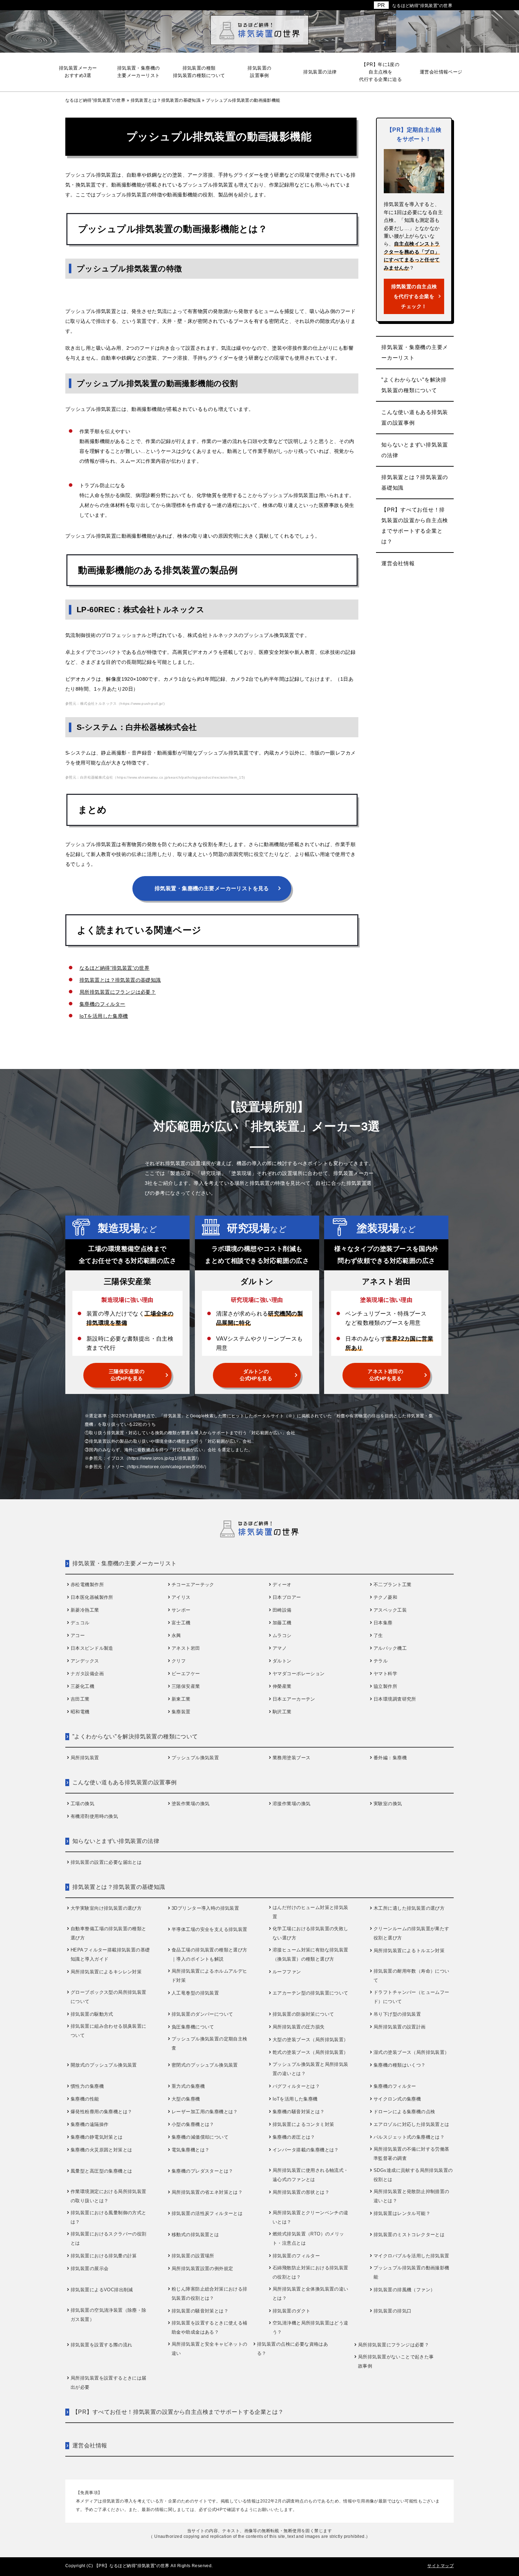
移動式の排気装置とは (195, 2235)
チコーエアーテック (193, 1585)
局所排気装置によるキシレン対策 (106, 1972)
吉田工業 (80, 1699)
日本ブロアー (287, 1597)
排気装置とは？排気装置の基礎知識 (120, 980)
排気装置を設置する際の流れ (101, 2345)
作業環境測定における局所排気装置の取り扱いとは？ (109, 2196)
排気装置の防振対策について (303, 2014)
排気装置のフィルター (296, 2256)
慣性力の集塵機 (87, 2086)
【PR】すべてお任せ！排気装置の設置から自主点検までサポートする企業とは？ (415, 525)
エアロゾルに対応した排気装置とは (411, 2124)
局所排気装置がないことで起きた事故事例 (396, 2361)
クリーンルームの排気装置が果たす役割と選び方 (411, 1933)
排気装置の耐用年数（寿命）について (411, 1976)
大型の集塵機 (186, 2099)
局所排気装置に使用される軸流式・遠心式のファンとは (311, 2175)
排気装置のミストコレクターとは (409, 2235)
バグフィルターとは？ (296, 2086)
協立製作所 (385, 1686)
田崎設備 (282, 1610)
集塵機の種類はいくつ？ (400, 2065)
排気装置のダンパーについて (202, 2014)
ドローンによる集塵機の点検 (404, 2112)
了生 (378, 1635)
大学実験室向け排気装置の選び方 (106, 1908)
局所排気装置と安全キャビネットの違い (210, 2349)
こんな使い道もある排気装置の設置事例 (415, 417)
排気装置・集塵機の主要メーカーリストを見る (212, 888)
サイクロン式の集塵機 (397, 2099)
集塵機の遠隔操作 (90, 2124)
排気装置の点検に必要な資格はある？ (293, 2349)
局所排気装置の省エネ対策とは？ (207, 2192)
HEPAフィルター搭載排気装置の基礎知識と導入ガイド (110, 1954)
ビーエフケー (186, 1674)
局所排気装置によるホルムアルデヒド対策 (210, 1976)
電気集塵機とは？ (190, 2150)
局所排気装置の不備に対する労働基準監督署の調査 (411, 2154)
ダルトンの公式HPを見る (256, 1375)
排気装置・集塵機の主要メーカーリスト (415, 352)
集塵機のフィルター (102, 1004)
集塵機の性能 (85, 2099)
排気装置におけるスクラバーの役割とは (109, 2238)
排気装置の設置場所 (193, 2256)
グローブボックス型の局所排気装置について (109, 1997)
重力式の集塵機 (188, 2086)
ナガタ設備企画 (87, 1674)
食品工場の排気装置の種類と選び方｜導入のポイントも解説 (210, 1954)
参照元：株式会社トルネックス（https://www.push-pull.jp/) (115, 704)
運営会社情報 (398, 563)
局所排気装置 (85, 1758)
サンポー (181, 1610)
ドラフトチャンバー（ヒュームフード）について (411, 1997)
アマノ (280, 1648)
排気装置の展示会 (90, 2268)
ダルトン (282, 1661)
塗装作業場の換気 (190, 1804)
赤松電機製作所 (87, 1585)
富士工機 (181, 1623)
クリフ (179, 1661)
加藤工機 (282, 1623)
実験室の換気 (388, 1804)
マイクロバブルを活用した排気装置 (411, 2256)
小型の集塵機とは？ (193, 2124)
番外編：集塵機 (390, 1758)
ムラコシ (282, 1635)
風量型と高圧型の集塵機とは (101, 2171)
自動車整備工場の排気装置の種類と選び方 (109, 1933)
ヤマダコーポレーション (299, 1674)
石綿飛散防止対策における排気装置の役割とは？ (311, 2272)
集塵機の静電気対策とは (97, 2137)
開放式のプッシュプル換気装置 (104, 2065)
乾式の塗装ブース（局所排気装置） (311, 2052)
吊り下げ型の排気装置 (397, 2014)
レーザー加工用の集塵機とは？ (205, 2112)
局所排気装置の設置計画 (400, 2027)
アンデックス (85, 1661)
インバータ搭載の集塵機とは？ (306, 2150)
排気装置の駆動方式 (92, 2014)
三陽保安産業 (186, 1686)
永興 (176, 1635)
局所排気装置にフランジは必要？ (118, 992)
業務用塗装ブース (291, 1758)
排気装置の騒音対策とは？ (200, 2311)
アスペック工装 (390, 1610)
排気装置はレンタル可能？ (402, 2213)
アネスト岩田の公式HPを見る (385, 1375)
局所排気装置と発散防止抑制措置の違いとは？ (411, 2196)
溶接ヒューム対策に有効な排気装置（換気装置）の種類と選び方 (311, 1954)
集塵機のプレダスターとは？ (202, 2171)
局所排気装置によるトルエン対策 (409, 1951)
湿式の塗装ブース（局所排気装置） (411, 2052)
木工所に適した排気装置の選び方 (409, 1908)
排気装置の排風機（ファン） (404, 2290)
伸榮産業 (282, 1686)
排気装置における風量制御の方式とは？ (109, 2217)
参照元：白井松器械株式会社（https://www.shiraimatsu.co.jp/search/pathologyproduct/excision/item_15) (155, 777)
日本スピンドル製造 (92, 1648)
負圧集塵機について (193, 2027)
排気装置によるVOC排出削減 (102, 2290)
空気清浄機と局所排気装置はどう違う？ (311, 2327)
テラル (381, 1661)
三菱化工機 (82, 1686)
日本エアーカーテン (294, 1699)
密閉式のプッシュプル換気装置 (205, 2065)
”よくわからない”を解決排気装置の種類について (414, 385)
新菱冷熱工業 (85, 1610)
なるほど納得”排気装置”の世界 (422, 6)
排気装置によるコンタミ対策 (303, 2124)
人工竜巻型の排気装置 (195, 1993)
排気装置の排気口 (392, 2311)
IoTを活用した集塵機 (104, 1016)
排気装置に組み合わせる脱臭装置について (109, 2031)
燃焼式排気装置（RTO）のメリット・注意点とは (308, 2238)
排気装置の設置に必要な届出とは (106, 1862)
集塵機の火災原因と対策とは (101, 2150)
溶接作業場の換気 (291, 1804)
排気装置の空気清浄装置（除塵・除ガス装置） (109, 2315)
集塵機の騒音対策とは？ (299, 2112)
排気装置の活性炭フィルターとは (207, 2213)
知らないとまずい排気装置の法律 (415, 450)
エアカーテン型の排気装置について (311, 1993)
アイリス (181, 1597)
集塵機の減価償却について (200, 2137)
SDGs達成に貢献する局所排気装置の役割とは (413, 2175)
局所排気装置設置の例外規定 (202, 2268)
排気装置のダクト (291, 2311)
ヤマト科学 (385, 1674)
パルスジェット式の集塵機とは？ (409, 2137)
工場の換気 (82, 1804)
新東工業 (181, 1699)
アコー (78, 1635)
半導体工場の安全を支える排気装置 (210, 1929)
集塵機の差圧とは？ (294, 2137)
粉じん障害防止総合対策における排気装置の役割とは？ (210, 2294)
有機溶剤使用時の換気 (94, 1816)
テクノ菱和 (385, 1597)
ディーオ (282, 1585)
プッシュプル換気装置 (195, 1758)
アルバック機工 (390, 1648)
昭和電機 (80, 1712)
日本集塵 (383, 1623)
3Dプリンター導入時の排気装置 (205, 1908)
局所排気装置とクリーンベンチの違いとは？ (311, 2217)
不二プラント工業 (392, 1585)
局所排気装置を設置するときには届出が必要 (109, 2383)
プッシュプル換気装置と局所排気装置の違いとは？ (311, 2069)
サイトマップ (440, 2566)
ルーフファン (287, 1972)
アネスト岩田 (186, 1648)
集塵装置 (181, 1712)
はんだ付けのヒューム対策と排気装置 (311, 1912)
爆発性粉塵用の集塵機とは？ (101, 2112)
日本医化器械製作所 (92, 1597)
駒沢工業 (282, 1712)
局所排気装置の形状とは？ (301, 2192)
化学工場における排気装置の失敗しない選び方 (311, 1933)
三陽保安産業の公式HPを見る (127, 1375)
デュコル (80, 1623)
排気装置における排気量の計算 (104, 2256)
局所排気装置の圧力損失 (299, 2027)
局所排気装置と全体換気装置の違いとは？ (311, 2294)
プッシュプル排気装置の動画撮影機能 (411, 2272)
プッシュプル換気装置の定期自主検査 (210, 2043)
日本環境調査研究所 (395, 1699)
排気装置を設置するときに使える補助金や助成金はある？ (210, 2327)
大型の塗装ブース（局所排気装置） (311, 2040)
